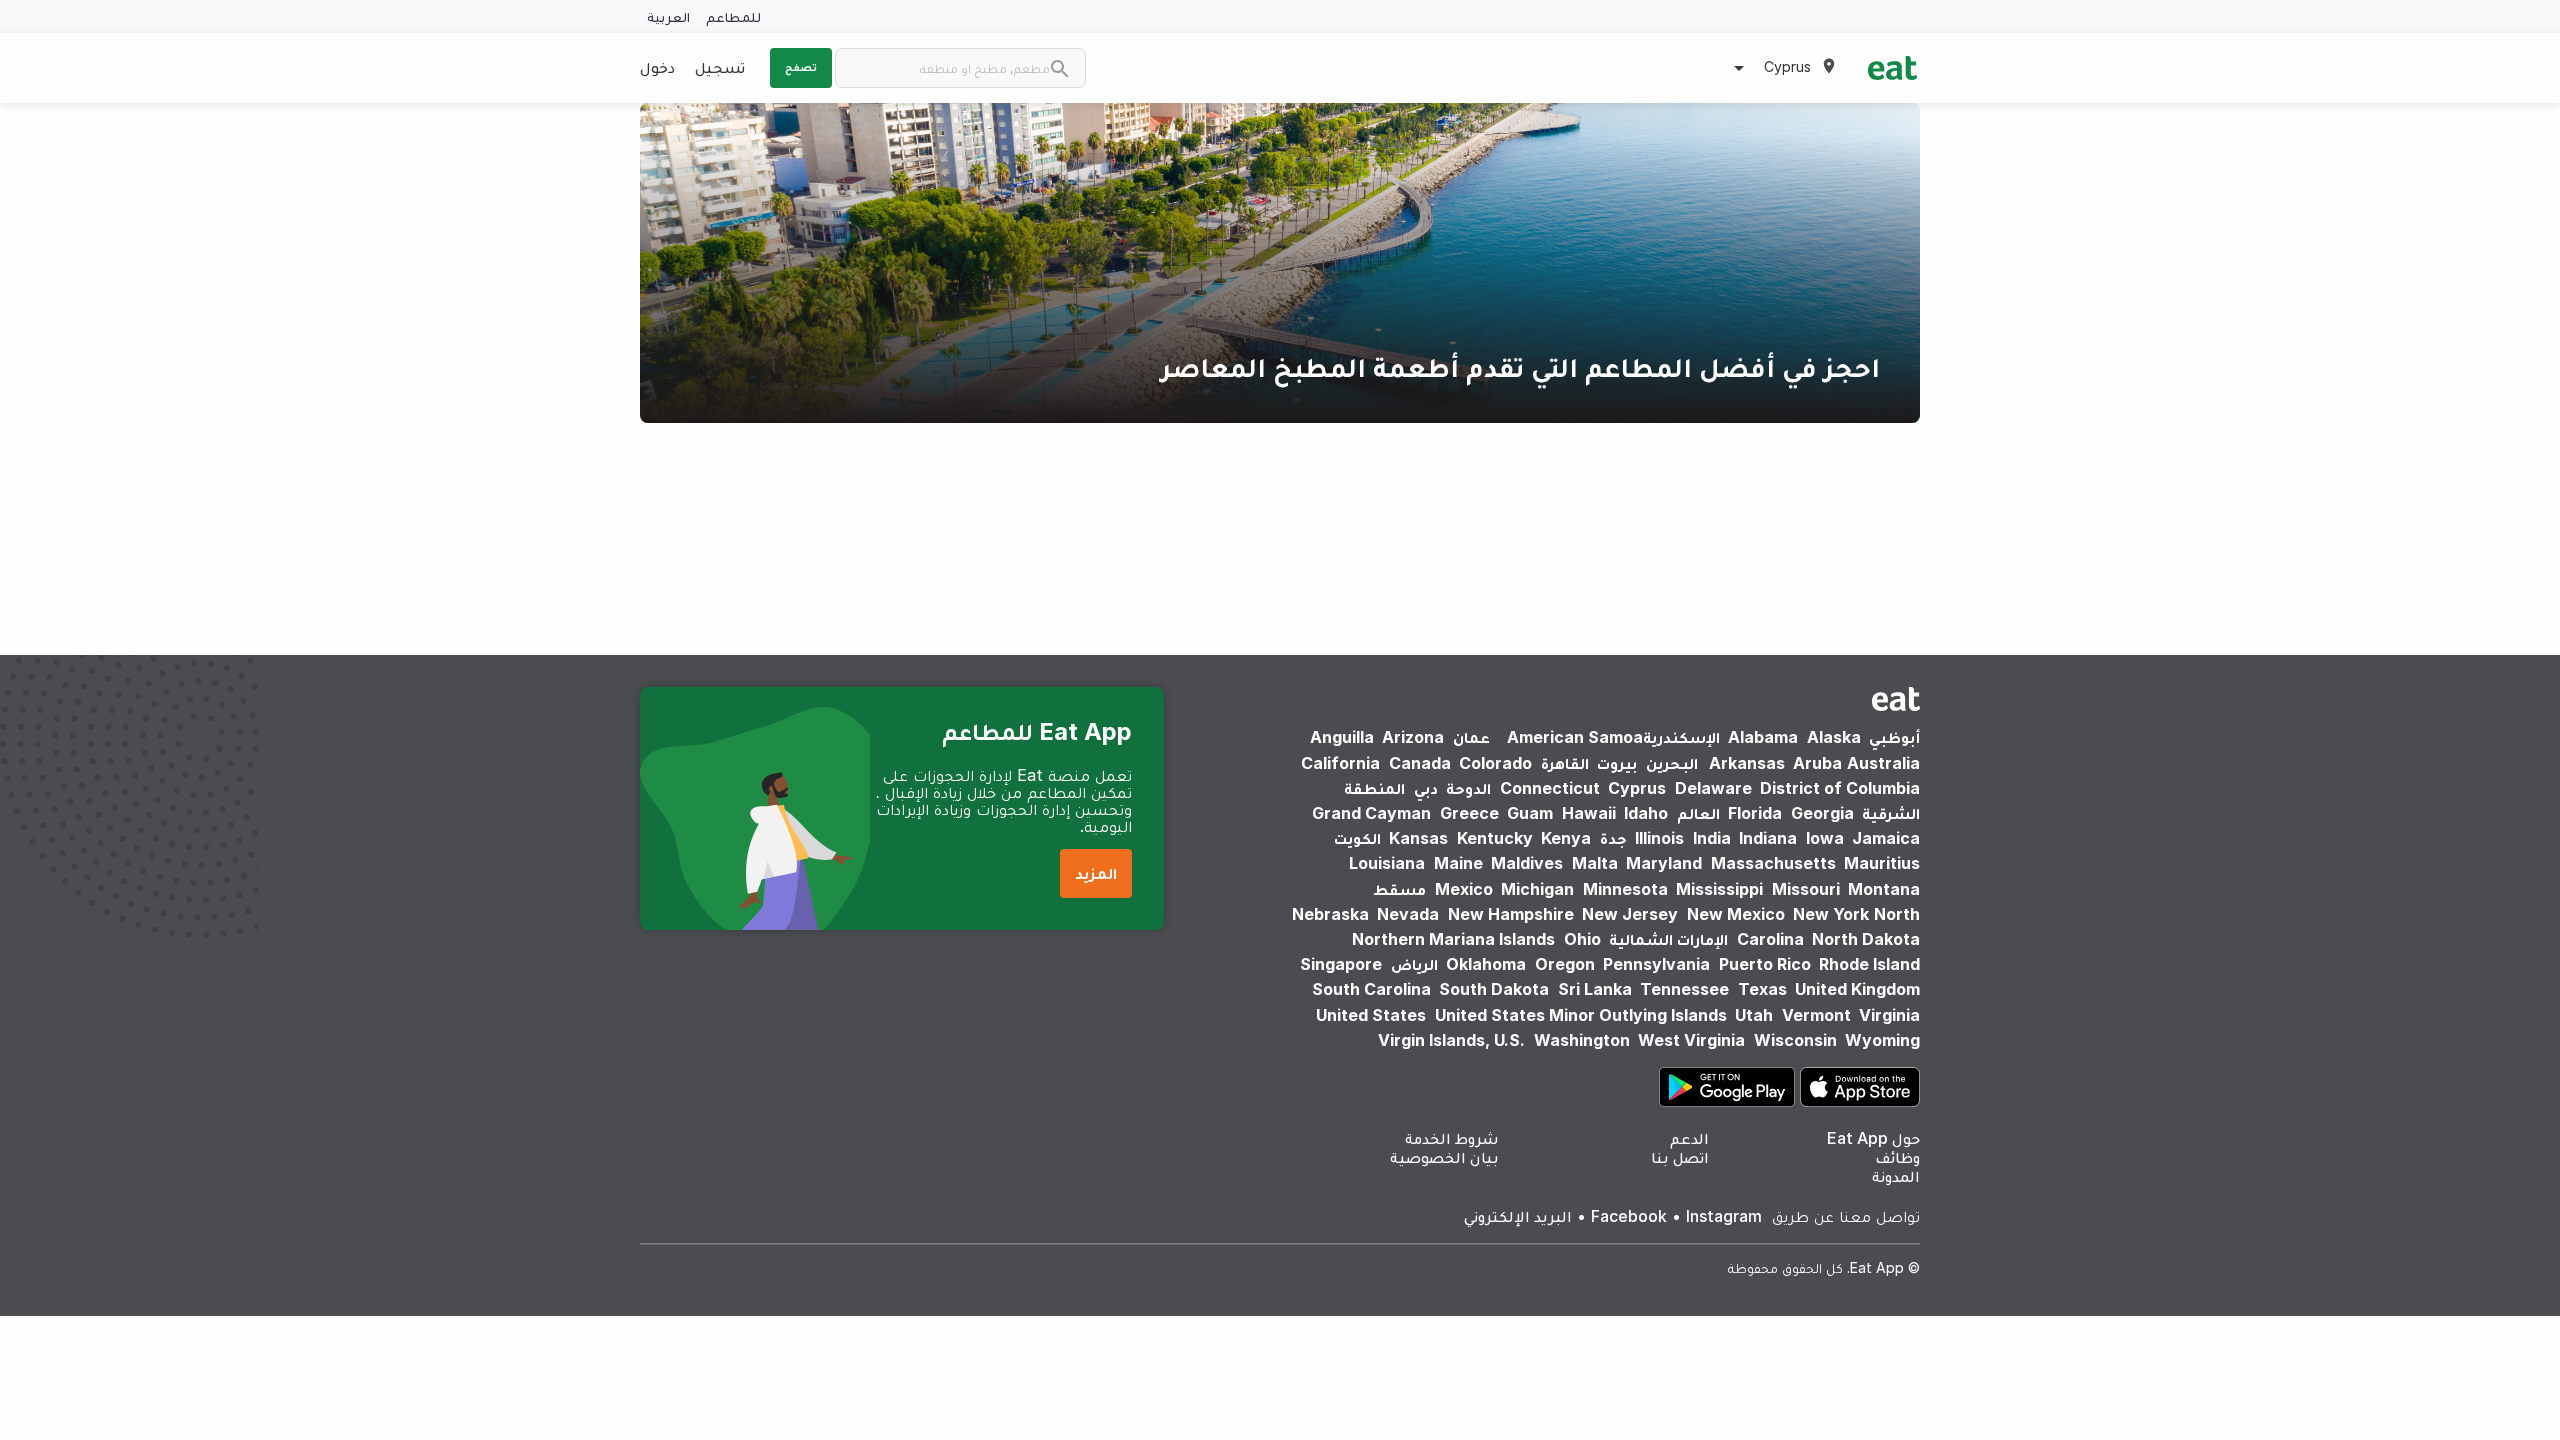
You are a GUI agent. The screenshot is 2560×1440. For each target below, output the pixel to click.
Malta (1595, 863)
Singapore (1341, 964)
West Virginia (1691, 1040)
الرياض (1414, 964)
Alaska (1834, 737)
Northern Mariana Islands (1453, 939)
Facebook (1629, 1216)
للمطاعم (733, 16)
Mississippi (1719, 889)
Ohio (1582, 939)
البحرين (1672, 763)
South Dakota (1494, 989)
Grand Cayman (1371, 813)
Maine (1458, 863)
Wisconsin (1795, 1040)
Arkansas (1747, 763)
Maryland (1664, 863)
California (1340, 763)
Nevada (1408, 914)
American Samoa (1575, 737)
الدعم (1689, 1138)
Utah (1754, 1015)
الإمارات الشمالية (1668, 939)
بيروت (1617, 763)
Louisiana (1387, 863)
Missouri (1806, 889)
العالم (1698, 813)
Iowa (1825, 838)
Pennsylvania (1656, 964)
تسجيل (720, 67)
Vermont (1816, 1015)
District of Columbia (1840, 788)
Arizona (1413, 737)
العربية (668, 16)
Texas (1762, 989)
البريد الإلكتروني (1518, 1216)
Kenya (1566, 838)
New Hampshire (1511, 914)
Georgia (1822, 813)
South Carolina (1371, 989)
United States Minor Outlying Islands (1581, 1015)
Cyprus (1637, 788)
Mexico (1464, 889)
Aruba (1817, 763)
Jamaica (1886, 838)
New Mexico (1736, 914)
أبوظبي (1894, 737)
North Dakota (1866, 939)
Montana (1884, 889)
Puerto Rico (1765, 964)
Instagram (1724, 1216)
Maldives (1527, 863)
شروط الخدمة (1452, 1138)
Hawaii (1589, 813)
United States (1371, 1015)
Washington (1582, 1040)
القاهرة (1565, 763)
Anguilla (1342, 737)
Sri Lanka (1595, 989)
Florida (1755, 813)
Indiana (1768, 838)
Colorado (1495, 763)
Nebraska (1330, 914)
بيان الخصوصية (1444, 1157)
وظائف (1897, 1157)
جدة (1613, 838)
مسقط (1399, 889)
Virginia (1889, 1015)
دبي (1426, 788)
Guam (1530, 813)
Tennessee (1684, 989)
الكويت (1357, 838)
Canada (1420, 763)
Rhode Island (1869, 964)
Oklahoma (1486, 964)
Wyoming (1882, 1040)
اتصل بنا (1680, 1157)
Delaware (1713, 788)
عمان (1471, 737)
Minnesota (1625, 889)
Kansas (1418, 838)
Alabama (1763, 737)
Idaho (1646, 813)
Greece (1469, 813)
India (1712, 838)
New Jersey (1630, 914)
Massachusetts (1773, 863)
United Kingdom (1857, 989)
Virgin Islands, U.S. (1451, 1040)
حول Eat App (1873, 1138)
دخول (657, 67)
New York (1831, 914)
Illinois (1659, 838)
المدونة (1896, 1176)
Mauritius (1882, 863)
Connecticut (1550, 788)
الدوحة (1468, 788)
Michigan (1537, 889)
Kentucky (1495, 838)
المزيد (1096, 873)
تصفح (801, 67)
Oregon (1565, 964)
